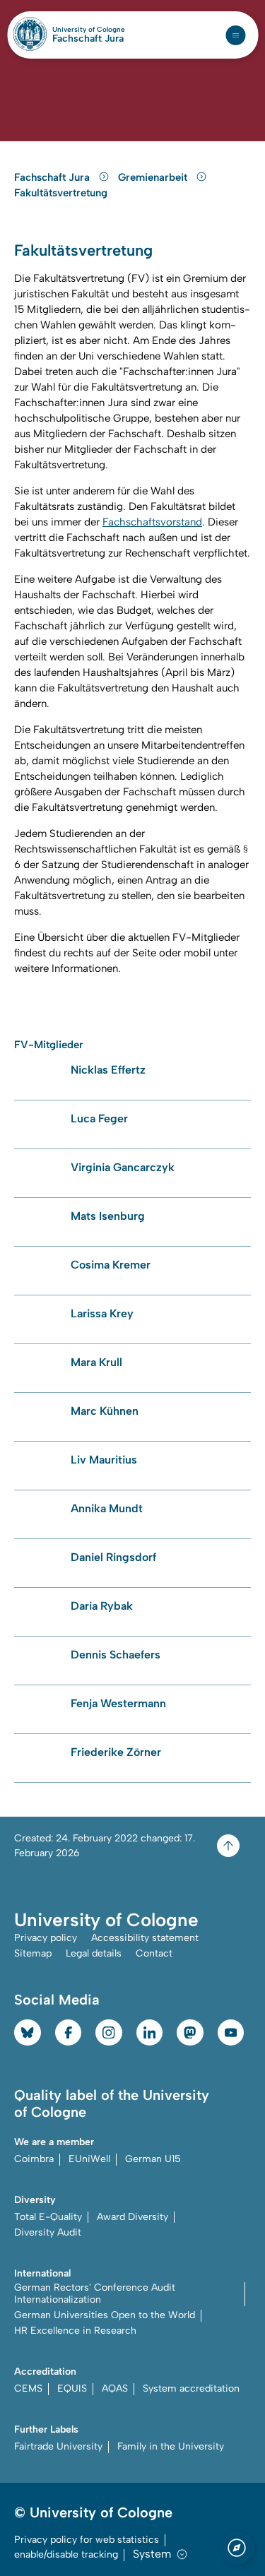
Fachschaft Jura (88, 39)
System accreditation (191, 2388)
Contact (154, 1953)
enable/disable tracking (66, 2554)
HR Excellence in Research (75, 2331)
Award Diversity (132, 2217)
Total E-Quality (48, 2217)
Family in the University (171, 2446)
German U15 (153, 2159)
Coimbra (34, 2159)
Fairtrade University (58, 2446)
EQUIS (72, 2388)
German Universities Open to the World (105, 2315)
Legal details (94, 1953)
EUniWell (89, 2159)
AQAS (115, 2388)
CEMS (28, 2388)
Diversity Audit (48, 2232)
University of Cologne (89, 30)
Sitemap (33, 1953)
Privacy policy (46, 1938)
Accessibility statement (145, 1938)
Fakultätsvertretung (61, 193)
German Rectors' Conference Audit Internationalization (95, 2293)
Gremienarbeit (154, 177)
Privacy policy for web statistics (87, 2540)
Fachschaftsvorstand (152, 522)
